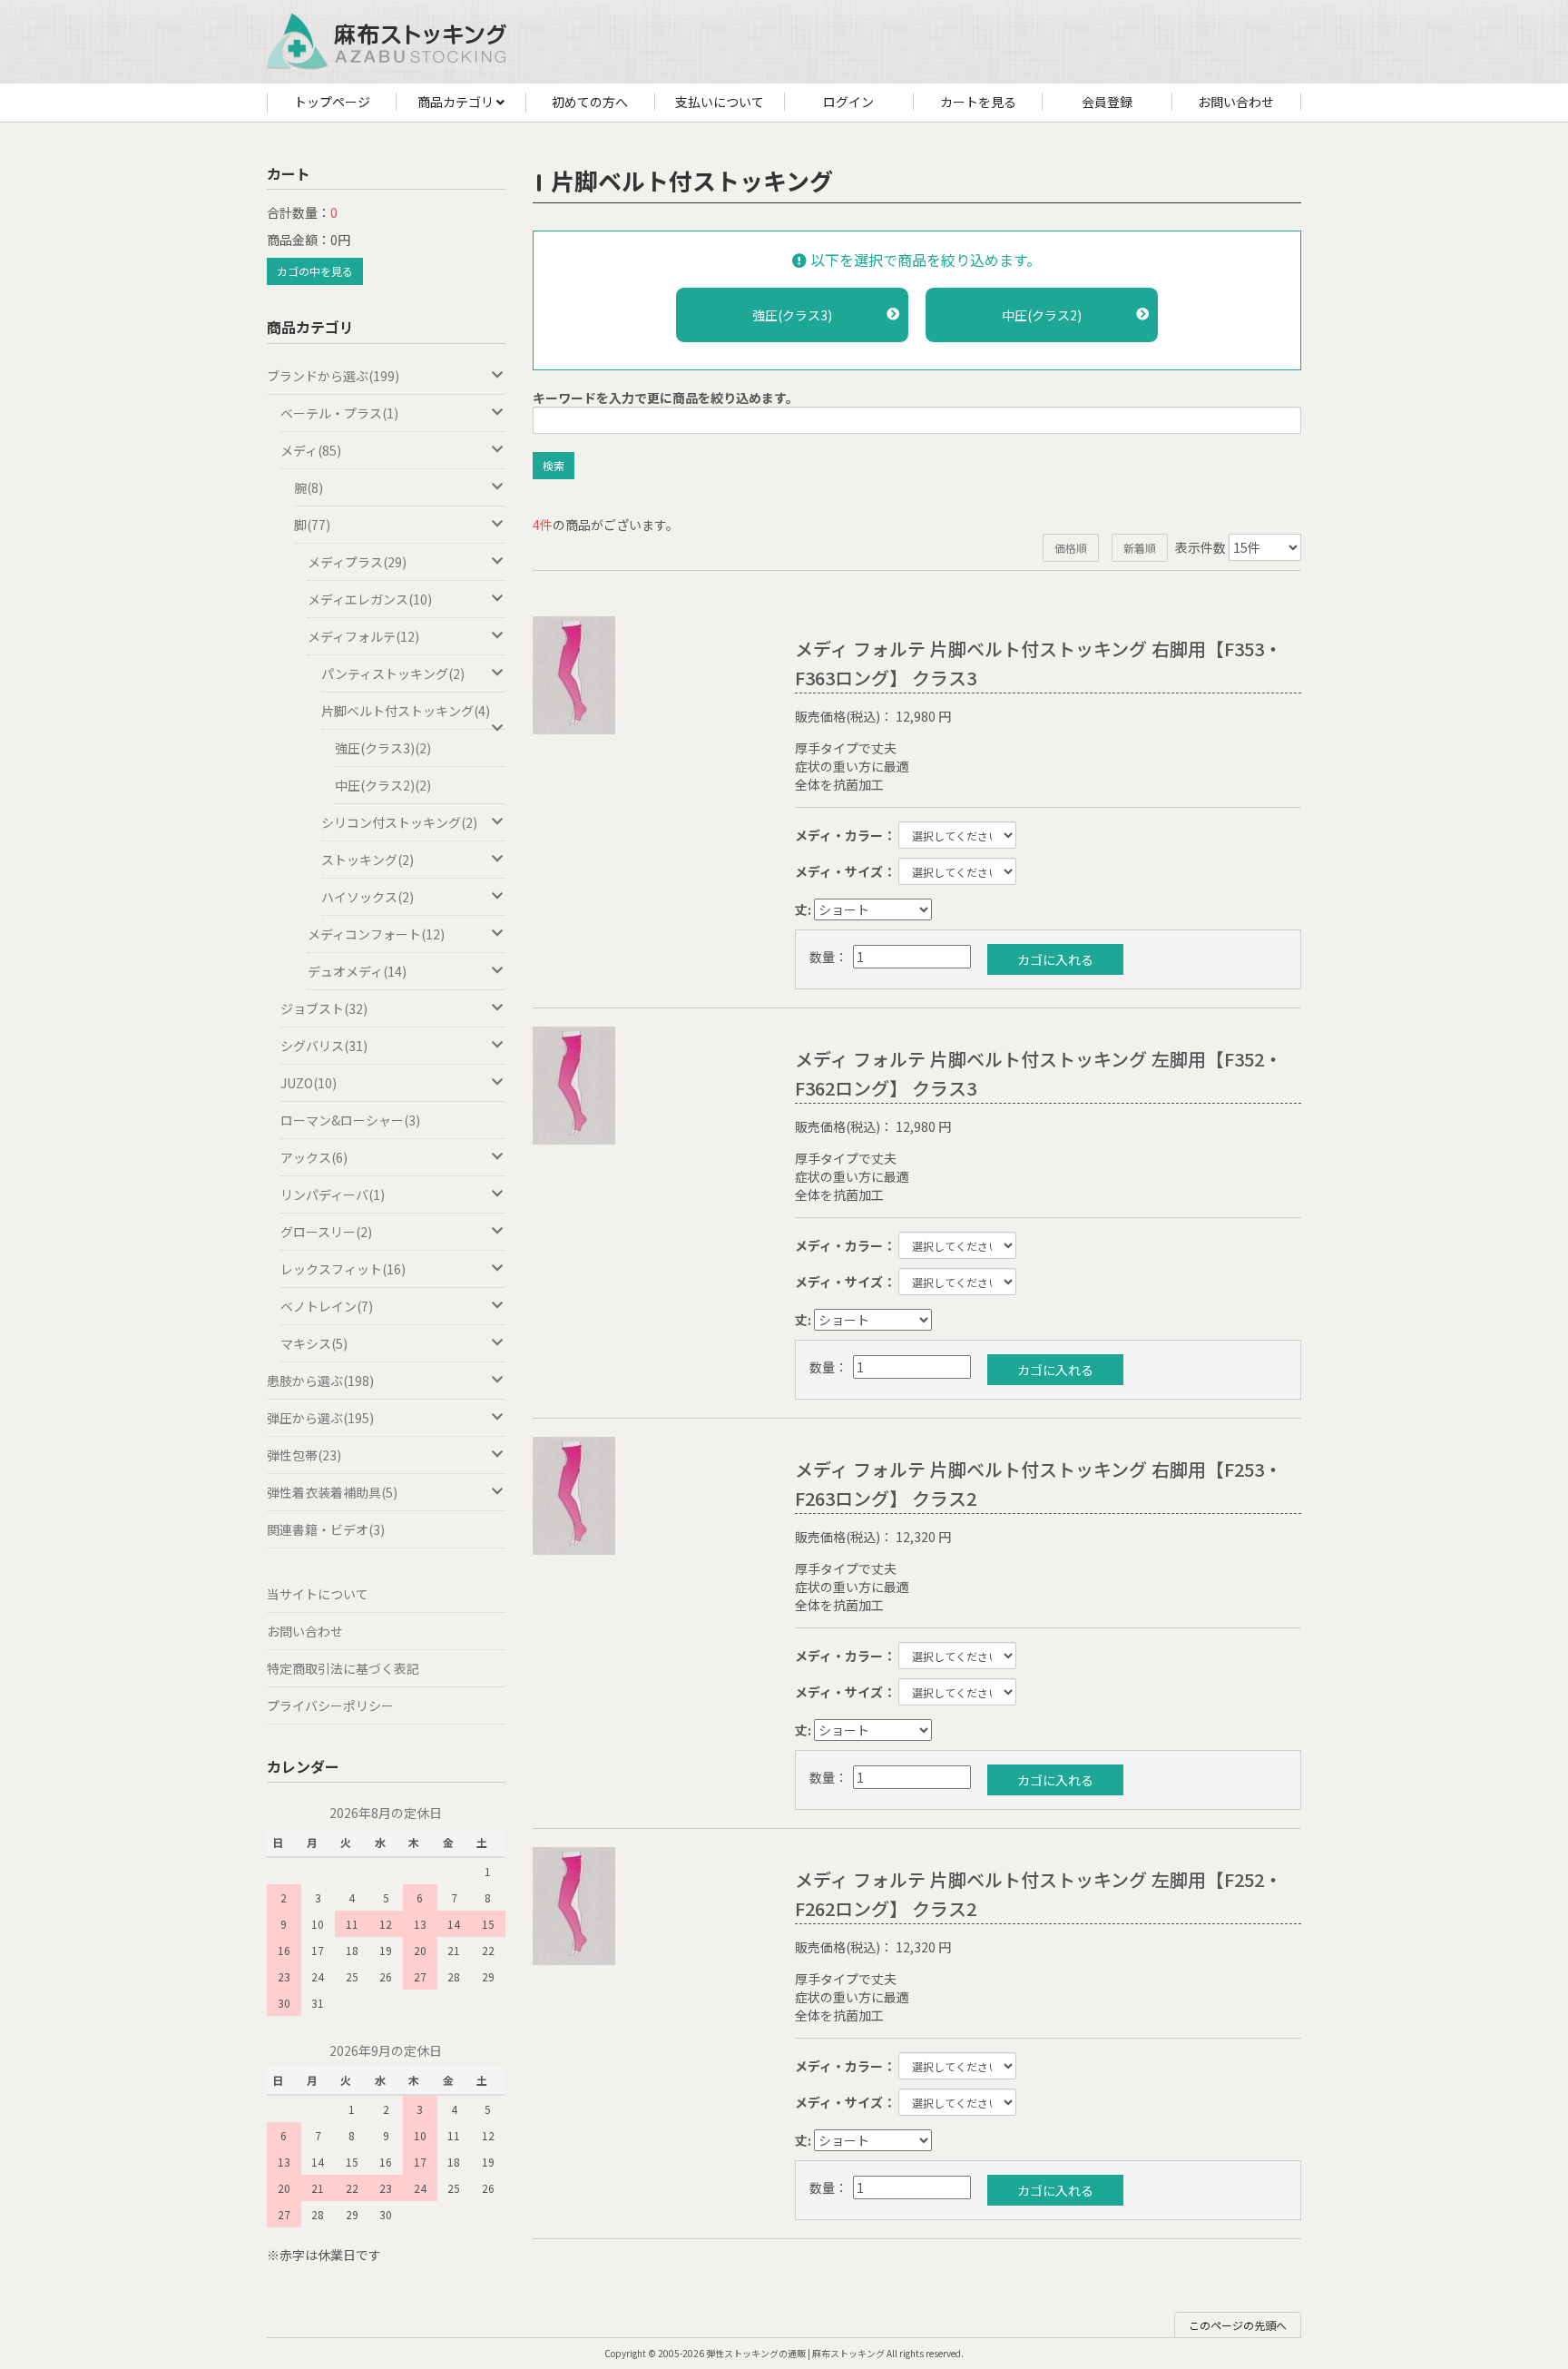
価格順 (1071, 548)
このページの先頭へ (1238, 2325)
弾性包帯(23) (304, 1455)
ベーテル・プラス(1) (339, 413)
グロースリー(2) (326, 1232)
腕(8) (309, 487)
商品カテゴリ (457, 102)
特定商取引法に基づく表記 (343, 1668)
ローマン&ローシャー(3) (350, 1120)
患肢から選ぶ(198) (320, 1381)
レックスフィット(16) (343, 1269)
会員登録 (1107, 102)
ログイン (848, 102)
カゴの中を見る (315, 271)
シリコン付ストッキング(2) (399, 822)
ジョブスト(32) (324, 1008)
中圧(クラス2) (1042, 315)
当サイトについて (318, 1594)
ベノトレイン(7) (327, 1306)
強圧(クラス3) (792, 315)
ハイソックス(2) (367, 897)
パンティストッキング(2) (393, 673)
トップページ (332, 102)
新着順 (1140, 548)
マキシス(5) (314, 1343)
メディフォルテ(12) (363, 636)
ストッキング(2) (367, 860)
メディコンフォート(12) (376, 934)
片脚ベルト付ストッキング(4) (406, 711)
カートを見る (978, 102)
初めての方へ (590, 102)
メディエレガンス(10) (370, 599)
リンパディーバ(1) (333, 1194)
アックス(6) (314, 1157)
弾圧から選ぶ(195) (320, 1418)
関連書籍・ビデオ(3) (326, 1529)
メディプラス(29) (357, 562)
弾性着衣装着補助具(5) (332, 1492)
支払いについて (720, 102)
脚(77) (312, 525)
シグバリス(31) (324, 1046)
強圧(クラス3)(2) (383, 748)
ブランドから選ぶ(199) (333, 376)
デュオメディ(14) (357, 971)
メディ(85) (311, 450)
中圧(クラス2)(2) (383, 785)
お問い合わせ (1236, 102)
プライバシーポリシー (330, 1705)
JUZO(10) (309, 1083)
